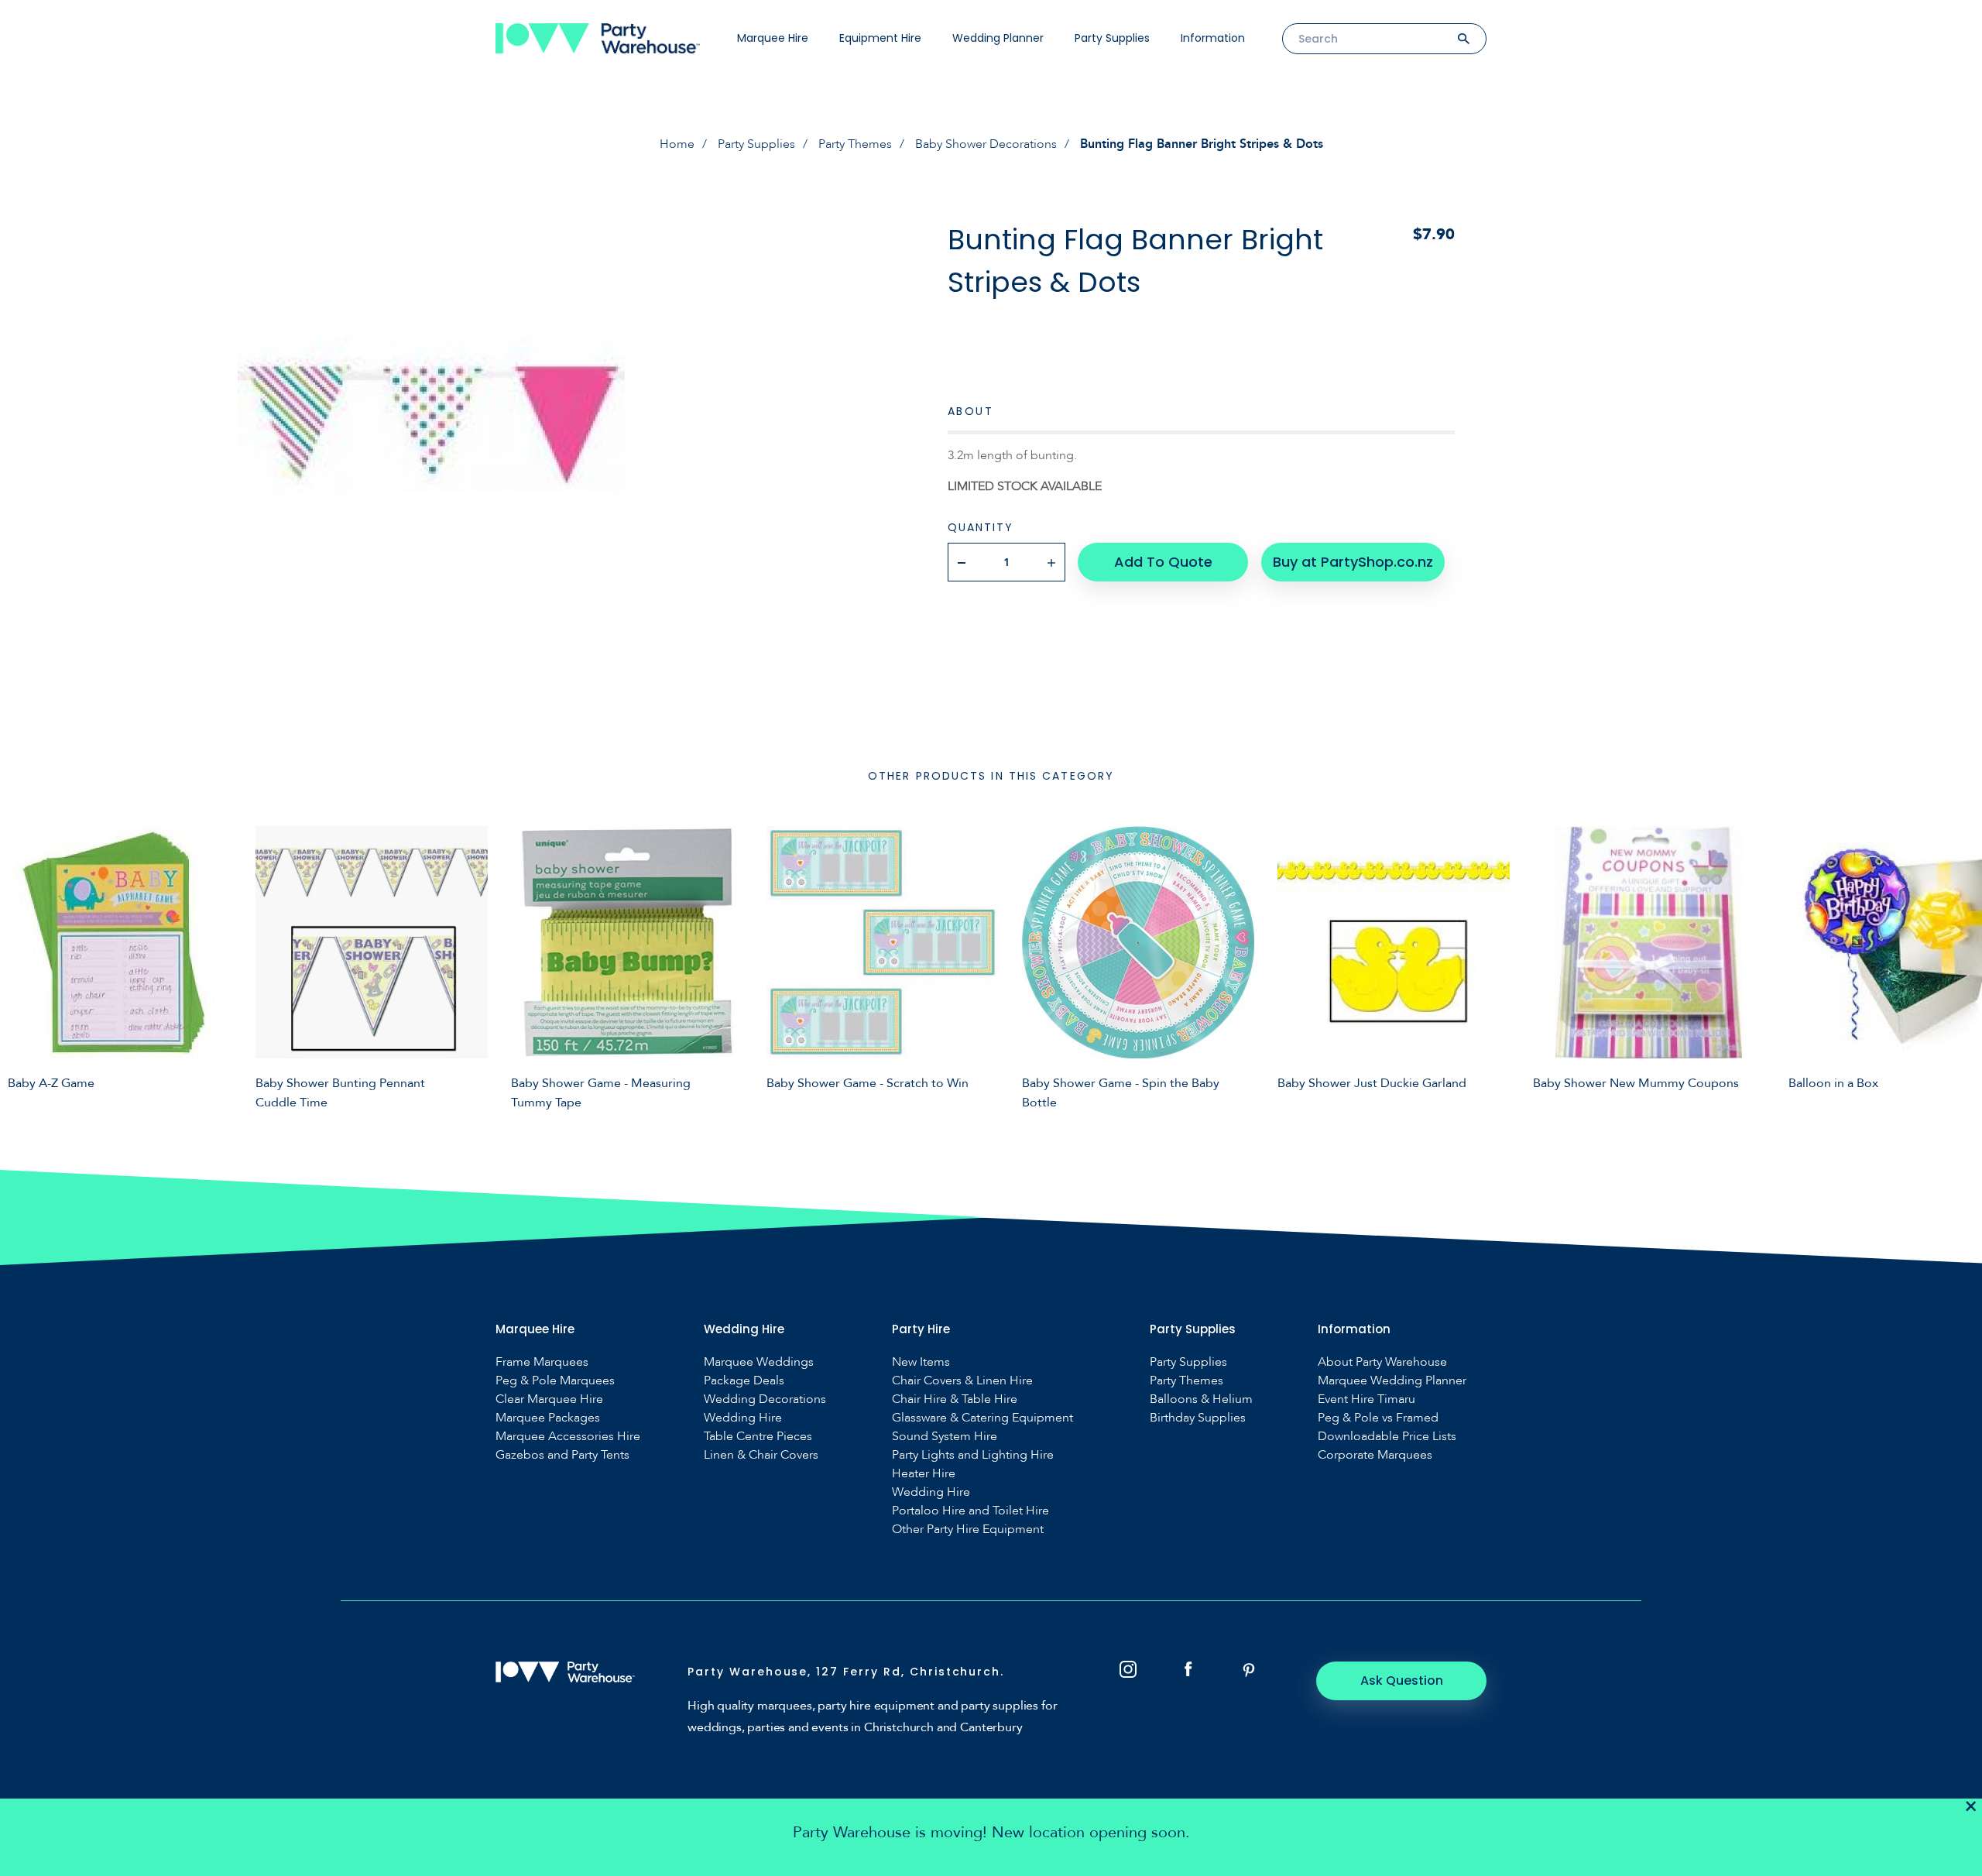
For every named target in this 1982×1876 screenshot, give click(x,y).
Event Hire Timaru (1366, 1399)
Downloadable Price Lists (1387, 1437)
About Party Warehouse (1382, 1362)
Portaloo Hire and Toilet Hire (970, 1511)
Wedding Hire (743, 1418)
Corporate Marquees (1375, 1455)
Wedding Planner (998, 38)
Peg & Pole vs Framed (1378, 1418)
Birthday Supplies (1198, 1418)
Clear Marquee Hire (549, 1399)
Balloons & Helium (1201, 1399)
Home (677, 144)
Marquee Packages (548, 1418)
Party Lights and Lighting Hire (973, 1455)
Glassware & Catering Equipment (982, 1418)
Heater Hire (924, 1474)
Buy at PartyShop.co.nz (1353, 562)
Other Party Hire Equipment (968, 1530)
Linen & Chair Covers (761, 1455)
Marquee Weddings (759, 1362)
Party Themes (855, 144)
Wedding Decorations (765, 1399)
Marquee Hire (773, 38)
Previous (23, 965)
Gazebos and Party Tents (562, 1455)
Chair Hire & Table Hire (955, 1399)
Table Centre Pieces (758, 1437)
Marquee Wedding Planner (1392, 1381)
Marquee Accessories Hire (568, 1437)
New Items (921, 1362)
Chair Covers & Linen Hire (962, 1381)
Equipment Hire (880, 38)
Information (1213, 38)
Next (1959, 965)
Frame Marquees (542, 1362)
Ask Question (1402, 1681)
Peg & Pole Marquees (555, 1381)
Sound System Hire (945, 1437)
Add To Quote (1163, 562)
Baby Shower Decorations (986, 144)
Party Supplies (1112, 38)
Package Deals (744, 1381)
